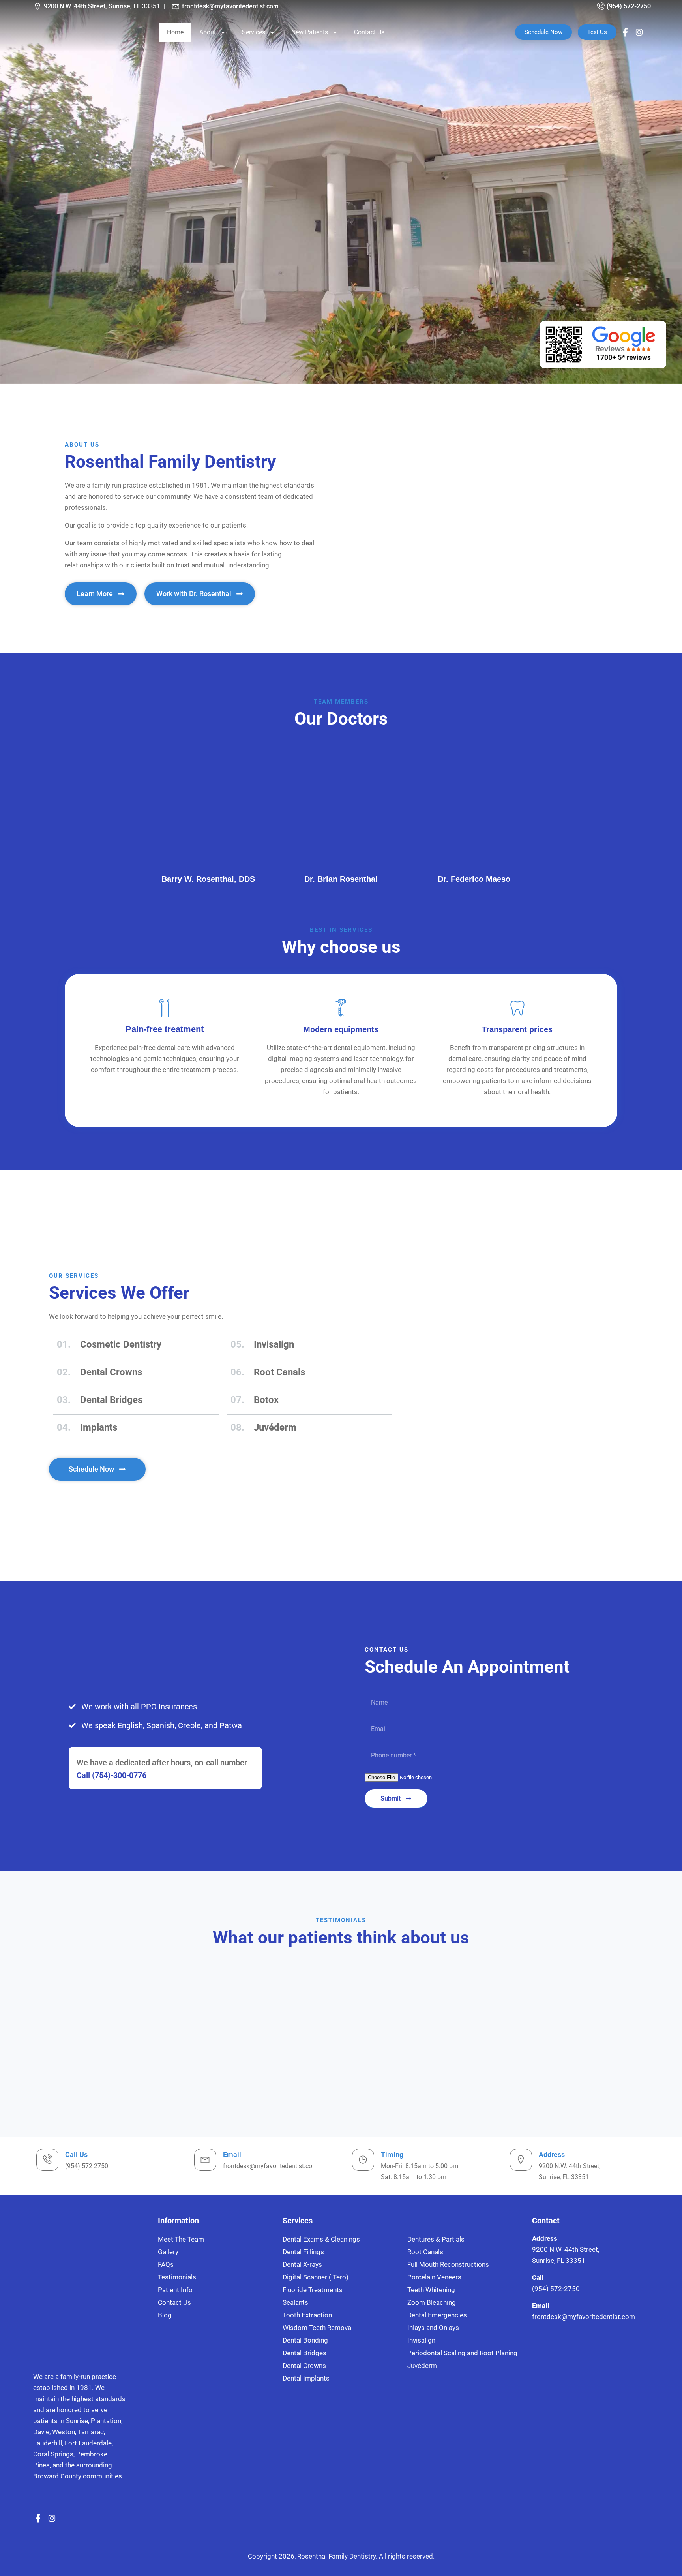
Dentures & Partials (436, 2239)
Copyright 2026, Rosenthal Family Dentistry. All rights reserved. (341, 2556)
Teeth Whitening (431, 2290)
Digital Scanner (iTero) (316, 2277)
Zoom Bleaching (432, 2302)
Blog (165, 2315)
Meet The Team (181, 2239)
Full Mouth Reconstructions (448, 2264)
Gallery (168, 2252)
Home (175, 32)
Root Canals (425, 2252)
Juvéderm (422, 2366)
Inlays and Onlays (433, 2328)
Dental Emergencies (437, 2315)
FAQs (166, 2264)
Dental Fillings (303, 2252)
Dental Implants (306, 2378)
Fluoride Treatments (313, 2290)
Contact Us (369, 32)
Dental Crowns (304, 2366)
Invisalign (421, 2340)
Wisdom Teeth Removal (318, 2328)
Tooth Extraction (307, 2315)
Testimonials (177, 2277)
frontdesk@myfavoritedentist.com (230, 6)
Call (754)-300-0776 (111, 1775)
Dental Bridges (304, 2353)
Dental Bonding (305, 2340)
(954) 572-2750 (629, 6)
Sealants (295, 2302)
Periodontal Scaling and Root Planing (462, 2353)
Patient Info (175, 2290)
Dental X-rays (302, 2264)
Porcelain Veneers (434, 2277)
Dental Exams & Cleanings (321, 2239)
